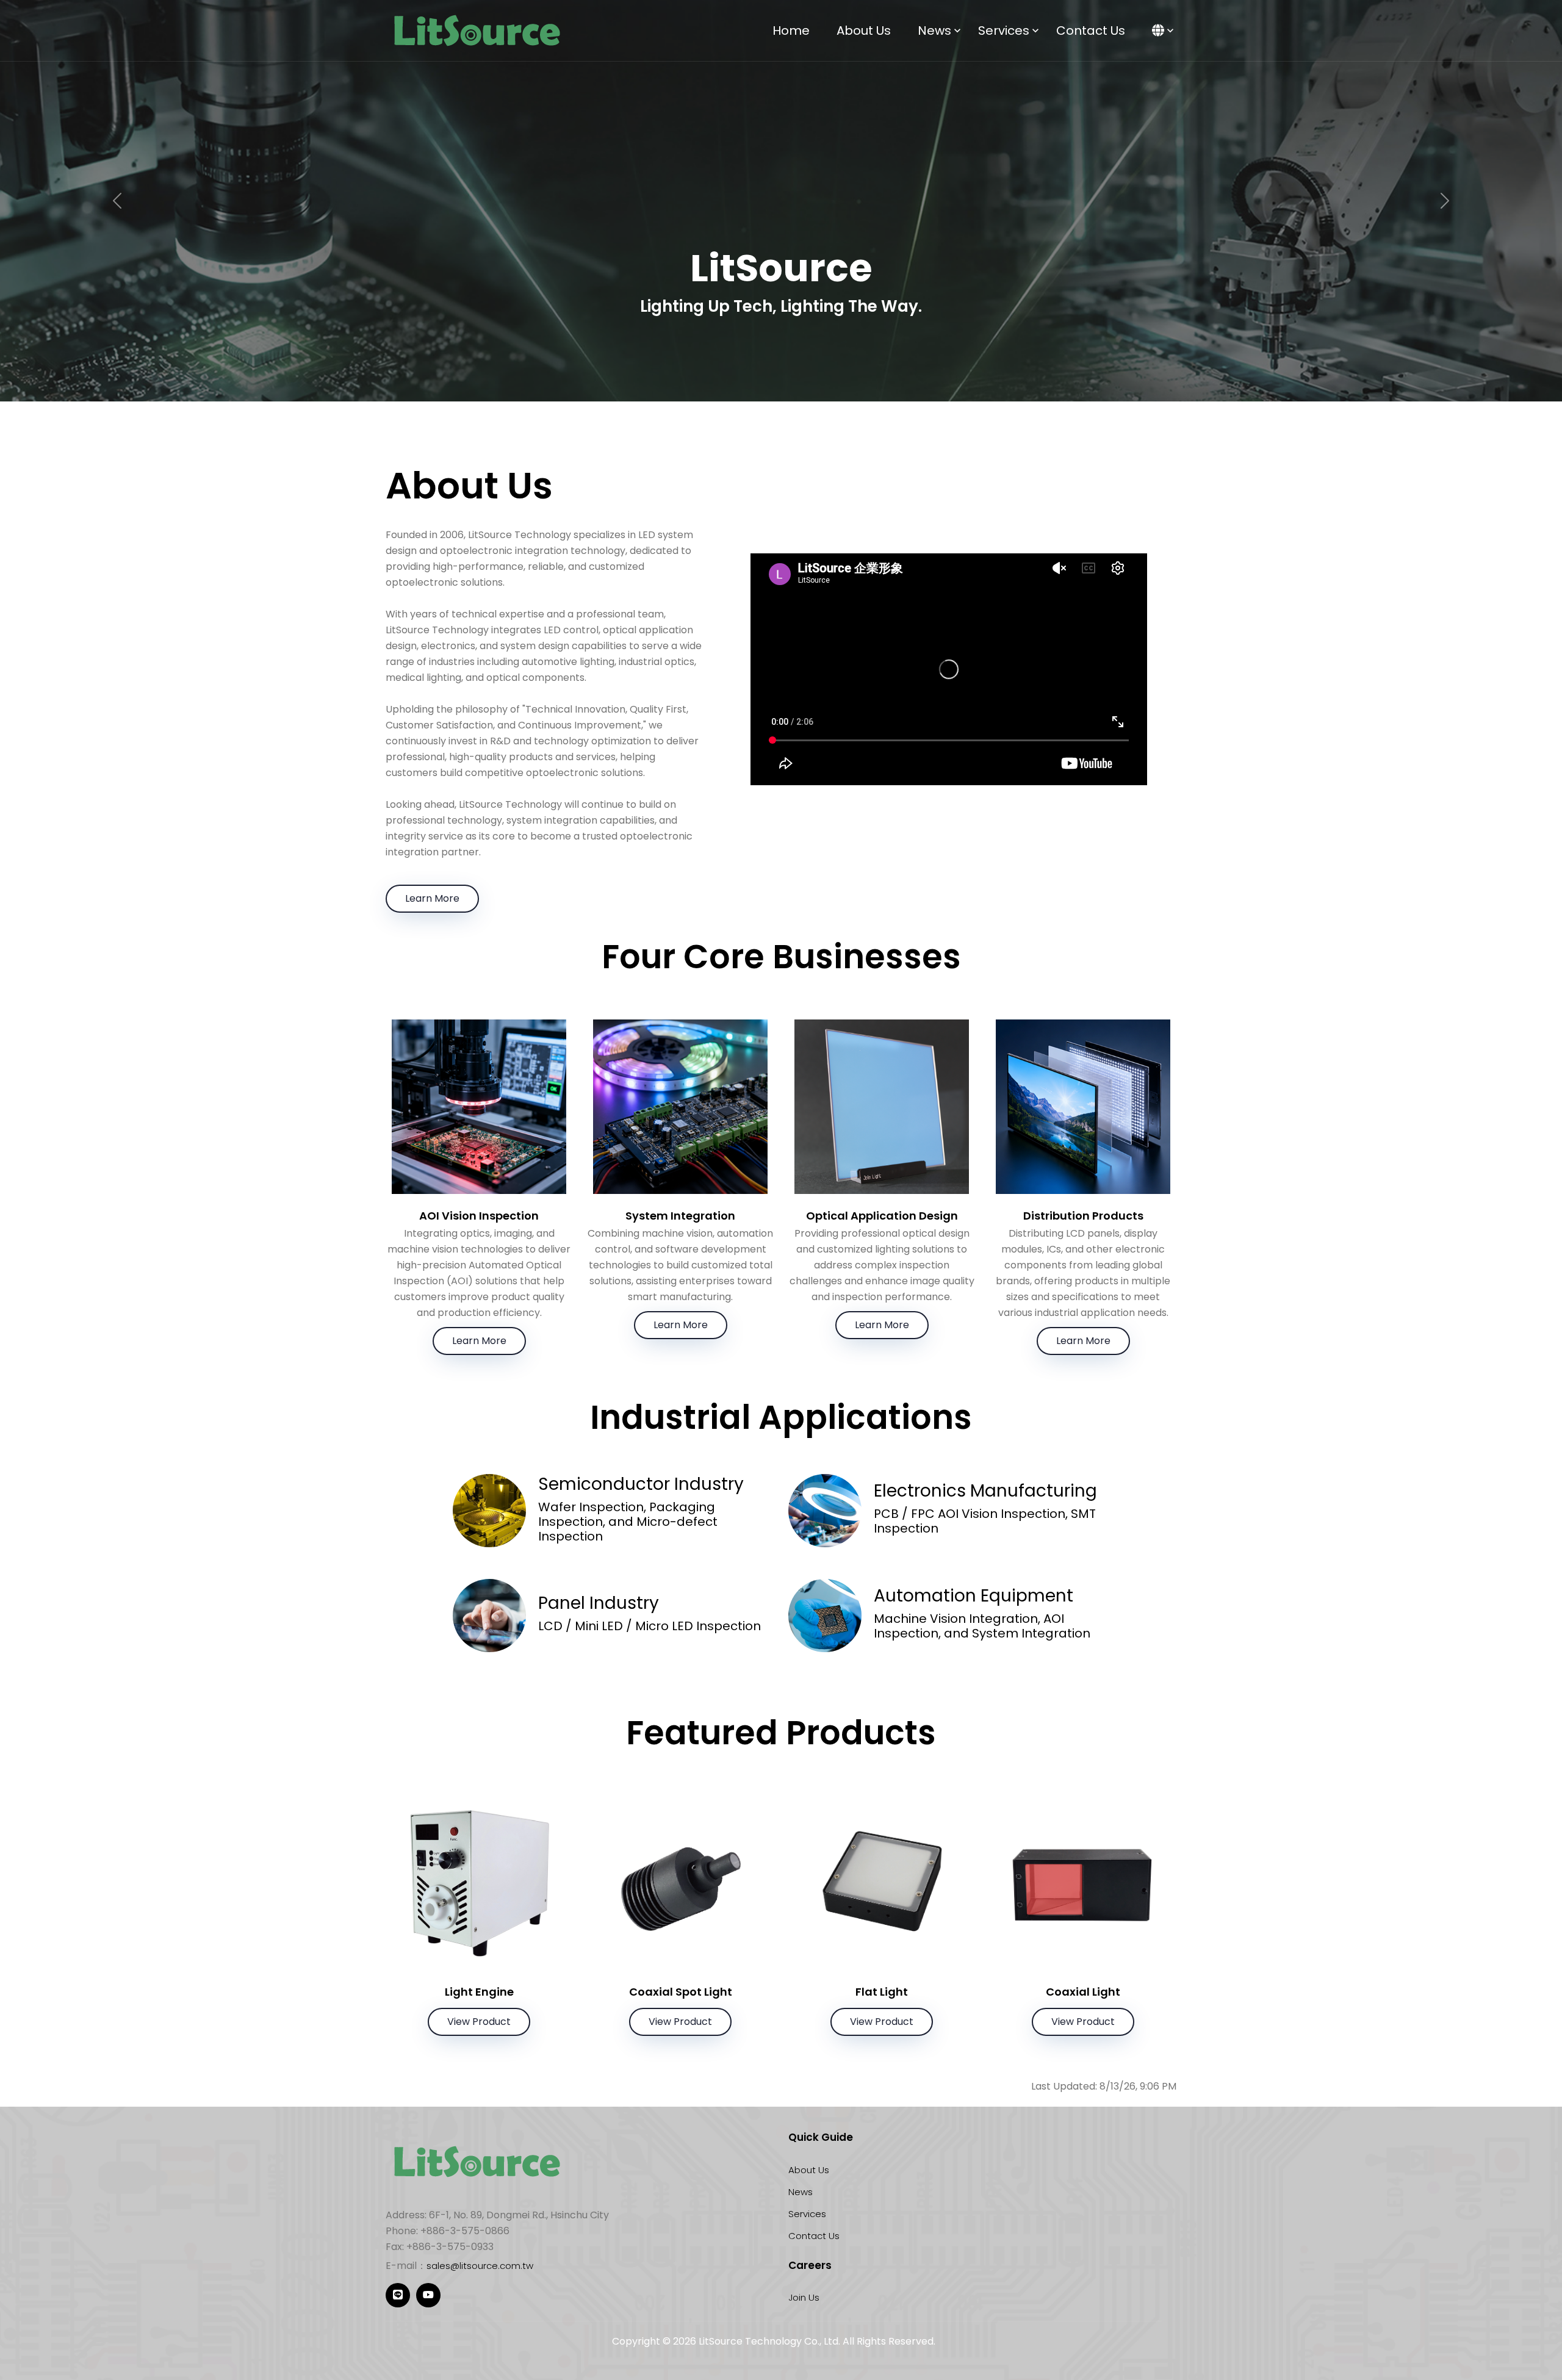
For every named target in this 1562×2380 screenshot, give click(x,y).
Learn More (432, 898)
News (934, 31)
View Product (479, 2022)
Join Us (804, 2297)
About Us (864, 31)
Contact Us (1091, 31)
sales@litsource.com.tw (480, 2266)
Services (1004, 31)
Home (791, 31)
